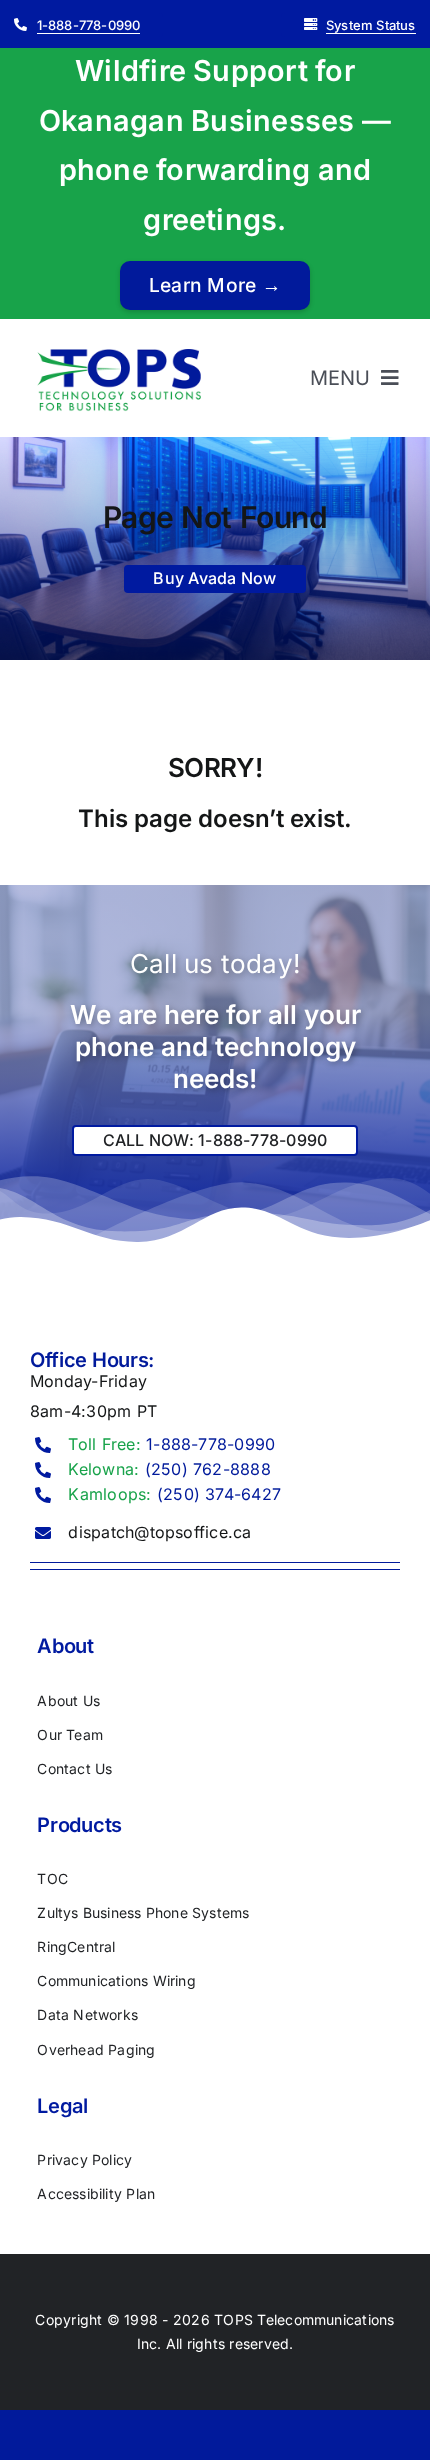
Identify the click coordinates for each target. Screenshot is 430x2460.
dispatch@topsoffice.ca (159, 1532)
